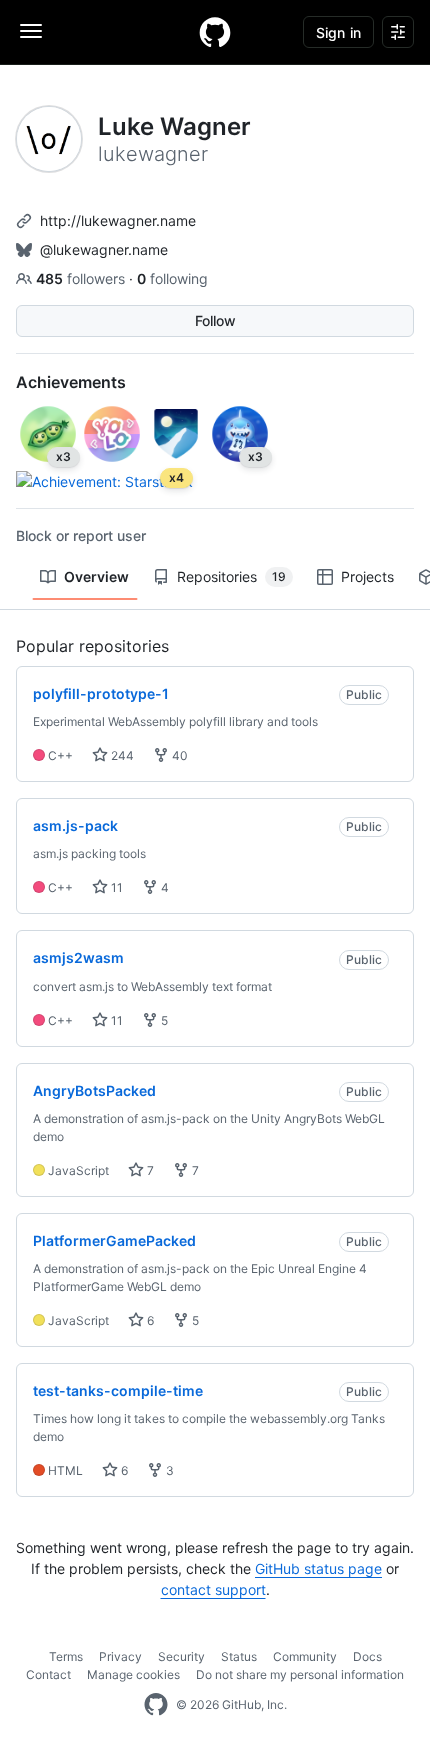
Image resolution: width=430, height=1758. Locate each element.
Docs (367, 1656)
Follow (215, 320)
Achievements (71, 382)
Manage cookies (133, 1674)
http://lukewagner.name (118, 220)
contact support (213, 1589)
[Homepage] (215, 32)
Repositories (231, 576)
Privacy (120, 1656)
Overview (96, 576)
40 (178, 755)
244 (121, 755)
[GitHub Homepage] (156, 1705)
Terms (66, 1656)
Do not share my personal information (300, 1674)
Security (181, 1656)
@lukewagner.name (104, 249)
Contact (48, 1674)
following (172, 278)
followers (82, 278)
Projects (367, 576)
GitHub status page (318, 1568)
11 (115, 887)
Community (305, 1656)
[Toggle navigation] (31, 31)
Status (239, 1656)
